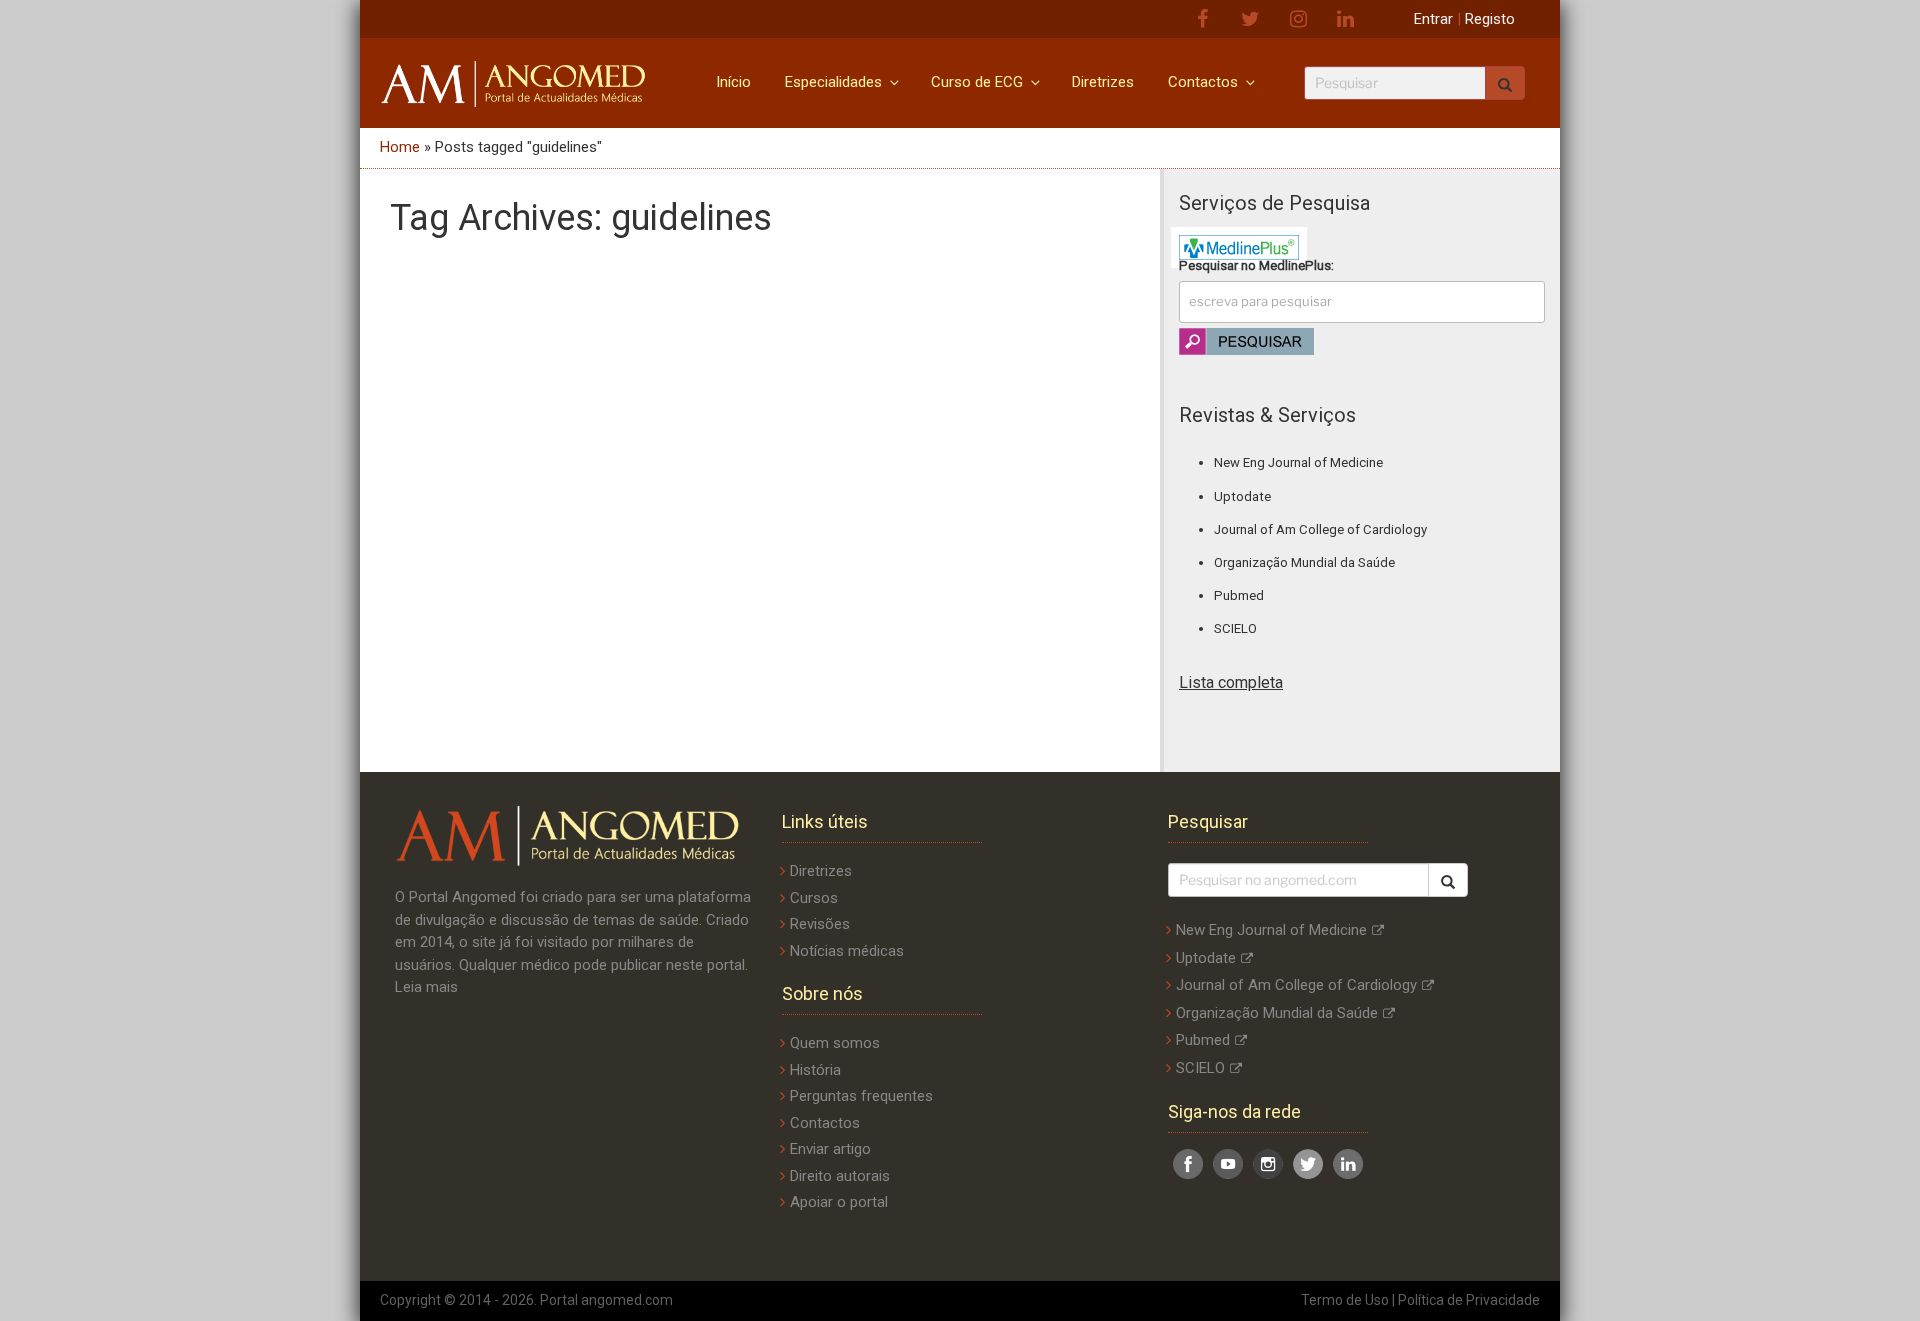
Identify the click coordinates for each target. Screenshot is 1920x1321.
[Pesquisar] (1448, 880)
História (815, 1070)
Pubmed (1239, 595)
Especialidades (833, 82)
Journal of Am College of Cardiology (1320, 529)
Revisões (820, 924)
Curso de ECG (977, 82)
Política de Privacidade (1469, 1300)
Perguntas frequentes (861, 1096)
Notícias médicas (847, 951)
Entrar (1433, 19)
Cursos (814, 898)
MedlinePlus (1295, 265)
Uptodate (1242, 496)
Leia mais (426, 987)
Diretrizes (1103, 82)
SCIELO (1235, 628)
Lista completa (1231, 682)
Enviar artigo (830, 1149)
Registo (1490, 19)
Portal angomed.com (606, 1300)
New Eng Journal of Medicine (1298, 462)
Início (733, 82)
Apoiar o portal (839, 1202)
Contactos (1203, 82)
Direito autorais (840, 1176)
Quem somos (835, 1043)
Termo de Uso (1345, 1300)
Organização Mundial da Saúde (1304, 562)
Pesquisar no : (1256, 265)
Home (400, 147)
